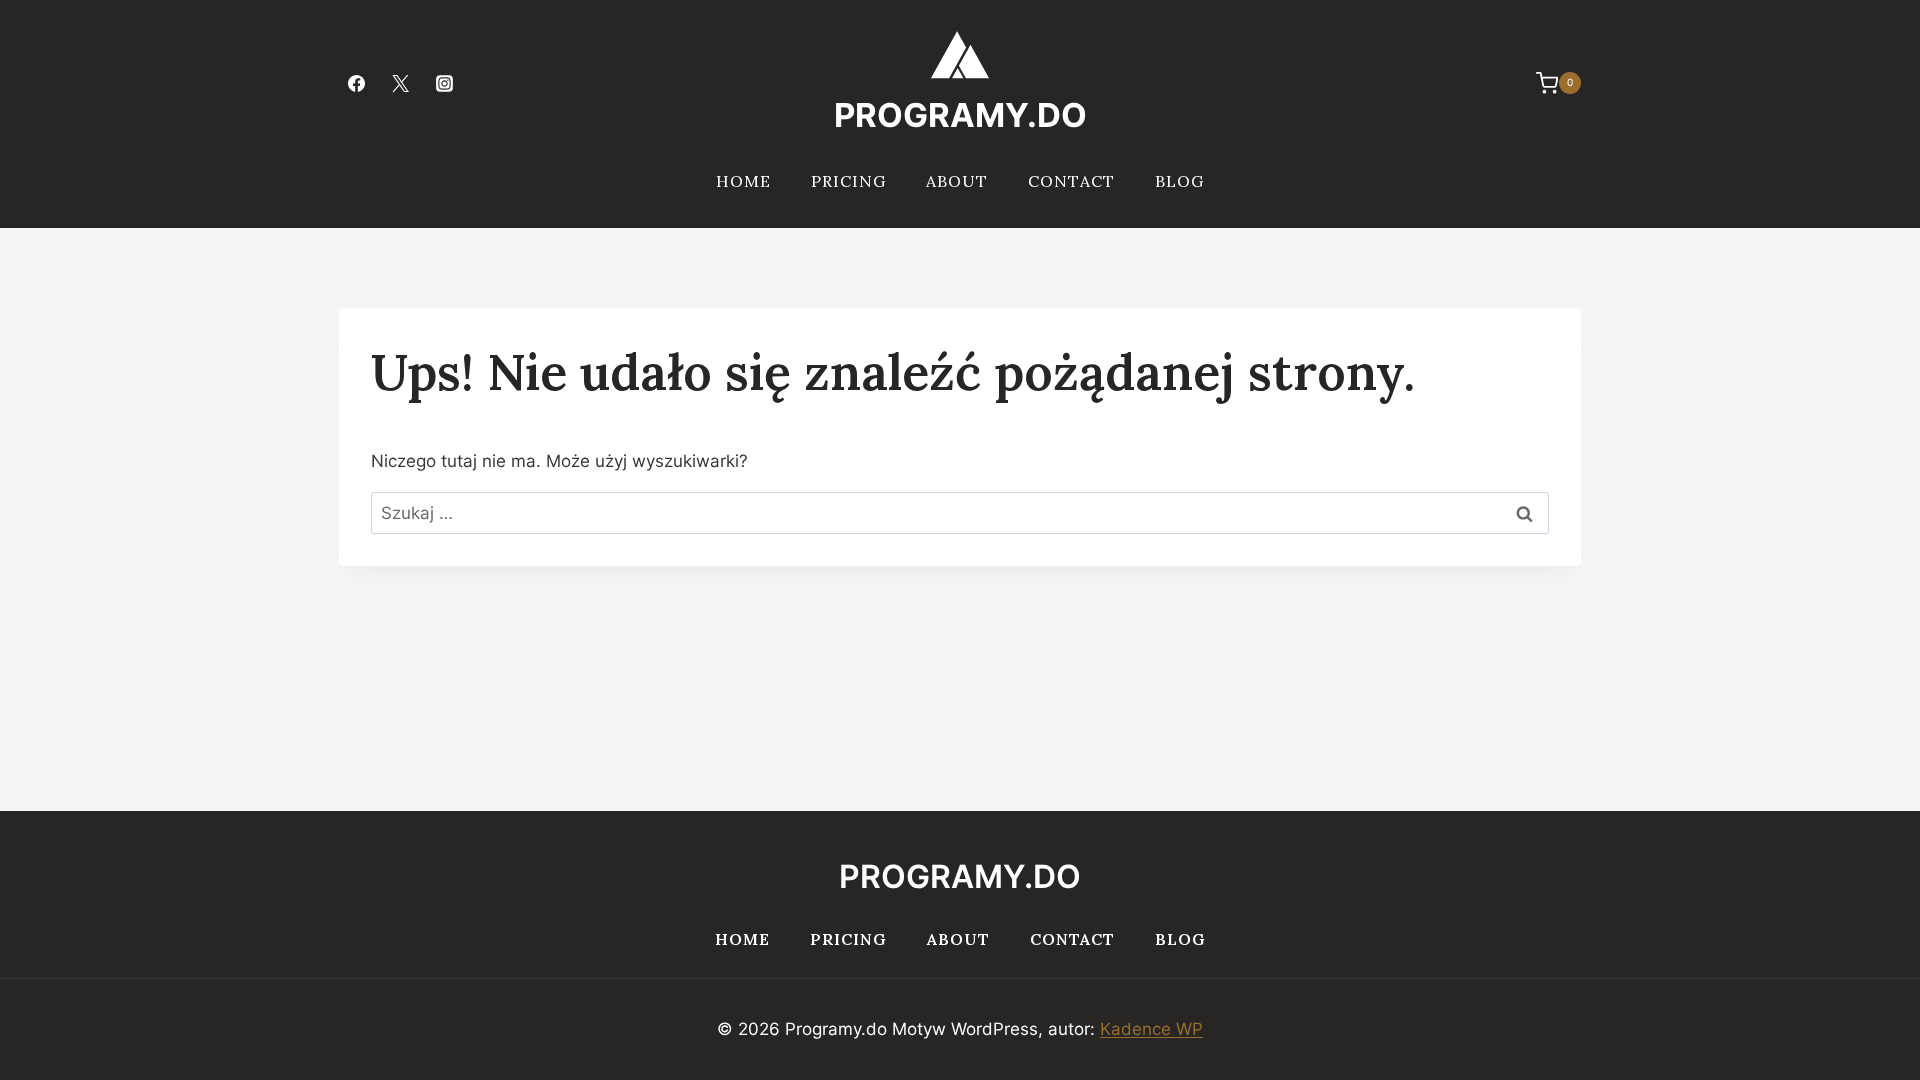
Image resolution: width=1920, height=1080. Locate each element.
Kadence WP (1151, 1029)
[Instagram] (444, 83)
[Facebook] (356, 83)
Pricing (848, 181)
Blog (1179, 181)
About (957, 181)
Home (743, 181)
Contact (1071, 181)
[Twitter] (400, 83)
